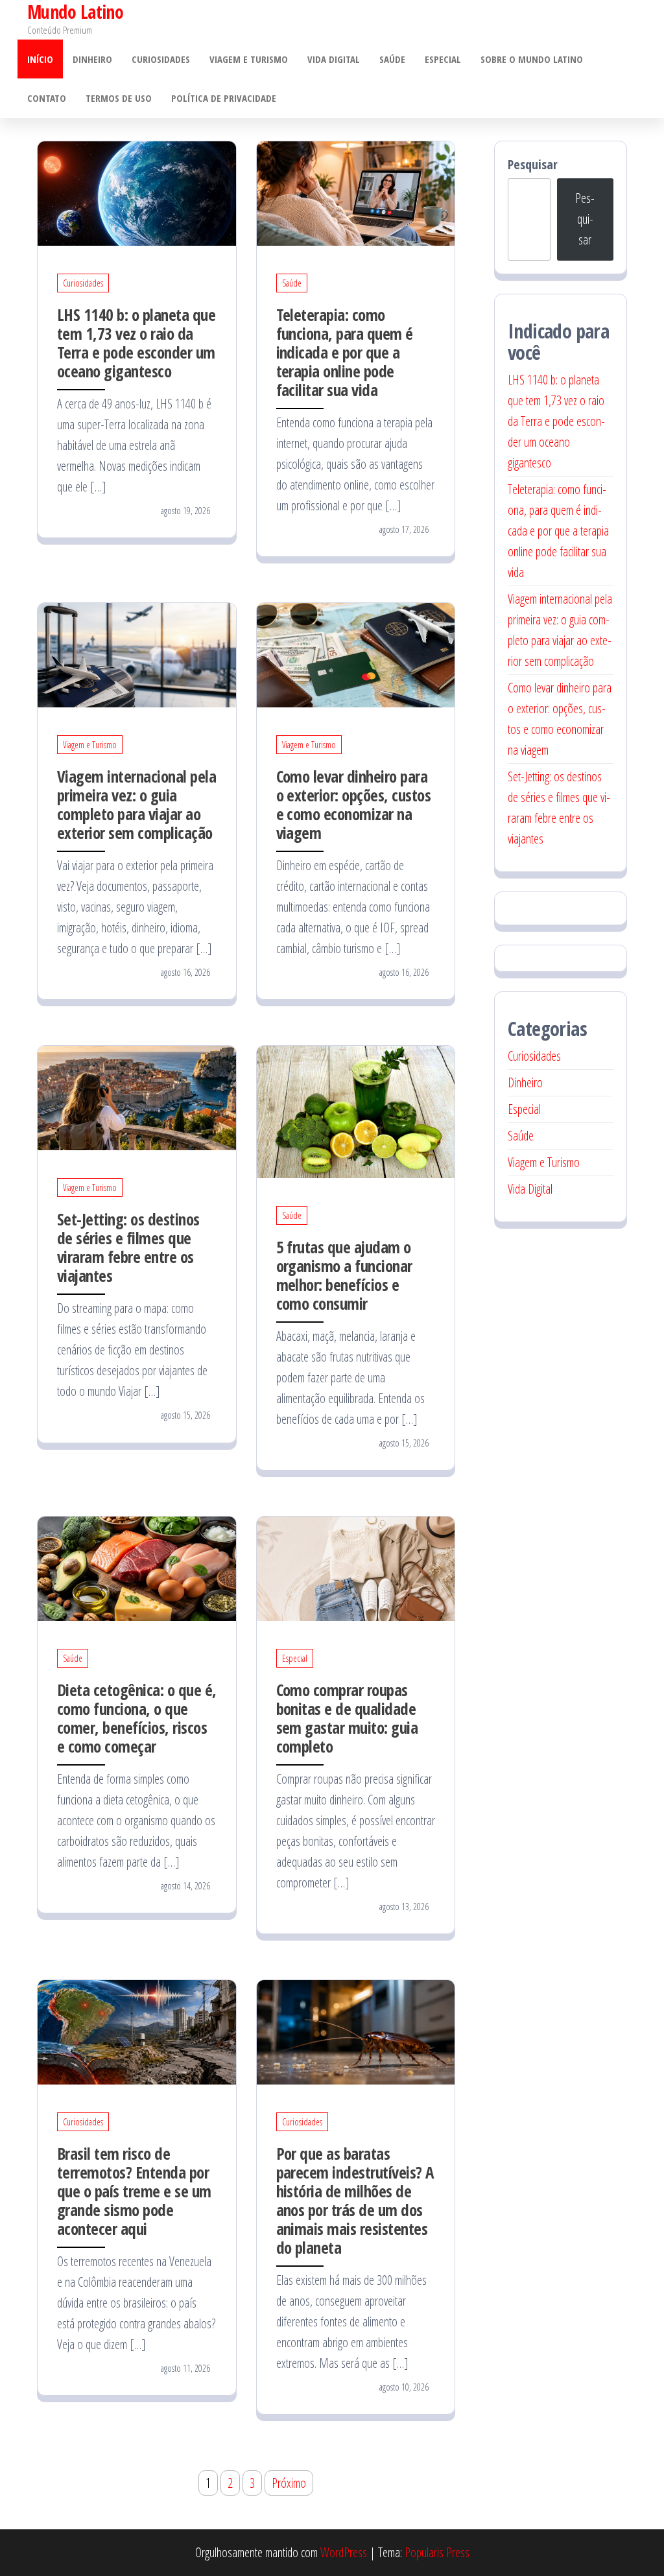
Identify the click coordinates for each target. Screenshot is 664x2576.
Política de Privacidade (224, 98)
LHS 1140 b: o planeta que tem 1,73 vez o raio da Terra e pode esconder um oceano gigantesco (136, 343)
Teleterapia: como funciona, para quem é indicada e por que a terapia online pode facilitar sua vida (345, 352)
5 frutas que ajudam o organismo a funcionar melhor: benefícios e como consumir (344, 1275)
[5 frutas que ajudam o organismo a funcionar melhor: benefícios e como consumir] (356, 1110)
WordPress (344, 2552)
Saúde (392, 59)
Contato (47, 98)
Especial (443, 59)
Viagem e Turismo (249, 59)
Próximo (289, 2483)
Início (40, 59)
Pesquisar (533, 164)
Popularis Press (437, 2552)
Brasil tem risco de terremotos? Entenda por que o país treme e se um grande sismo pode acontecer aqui (134, 2191)
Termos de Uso (119, 98)
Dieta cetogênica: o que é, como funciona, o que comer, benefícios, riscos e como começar (136, 1718)
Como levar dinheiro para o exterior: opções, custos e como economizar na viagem (353, 804)
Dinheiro (92, 59)
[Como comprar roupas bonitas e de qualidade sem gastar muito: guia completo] (356, 1567)
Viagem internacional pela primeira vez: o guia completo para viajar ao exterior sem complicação (136, 804)
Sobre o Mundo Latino (532, 59)
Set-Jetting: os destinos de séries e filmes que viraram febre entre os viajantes (128, 1247)
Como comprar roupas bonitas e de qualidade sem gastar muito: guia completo (347, 1718)
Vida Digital (334, 59)
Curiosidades (161, 59)
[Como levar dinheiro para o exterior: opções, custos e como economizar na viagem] (356, 654)
